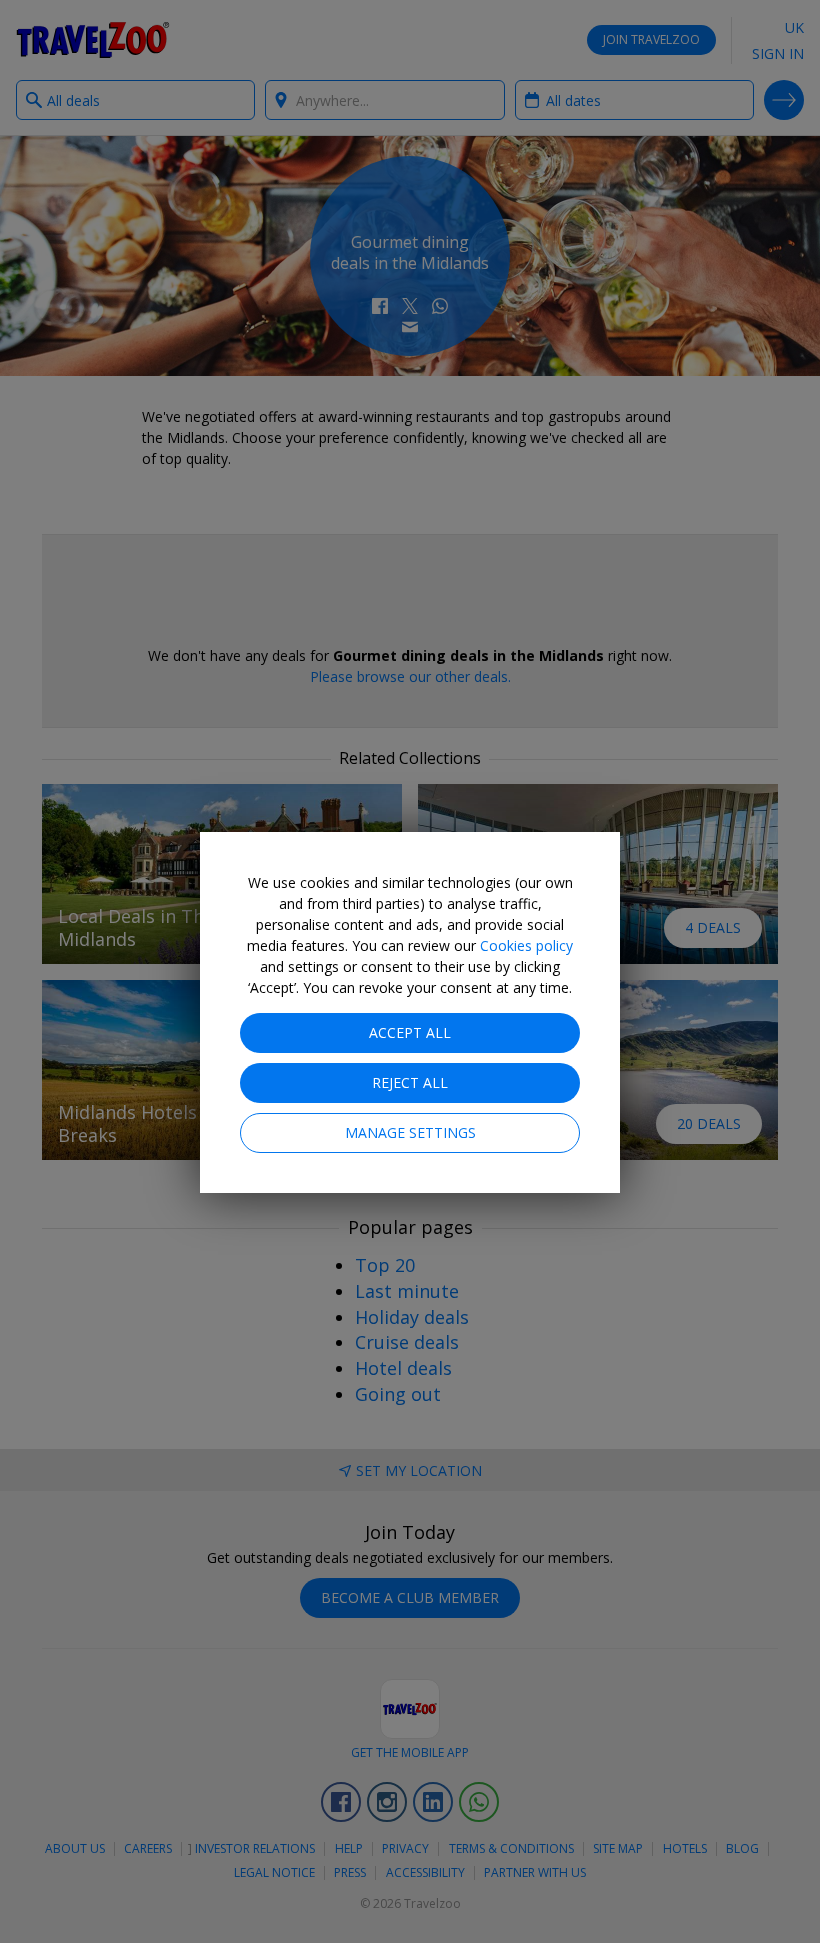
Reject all (410, 1082)
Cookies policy (526, 945)
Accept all (410, 1032)
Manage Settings (410, 1132)
